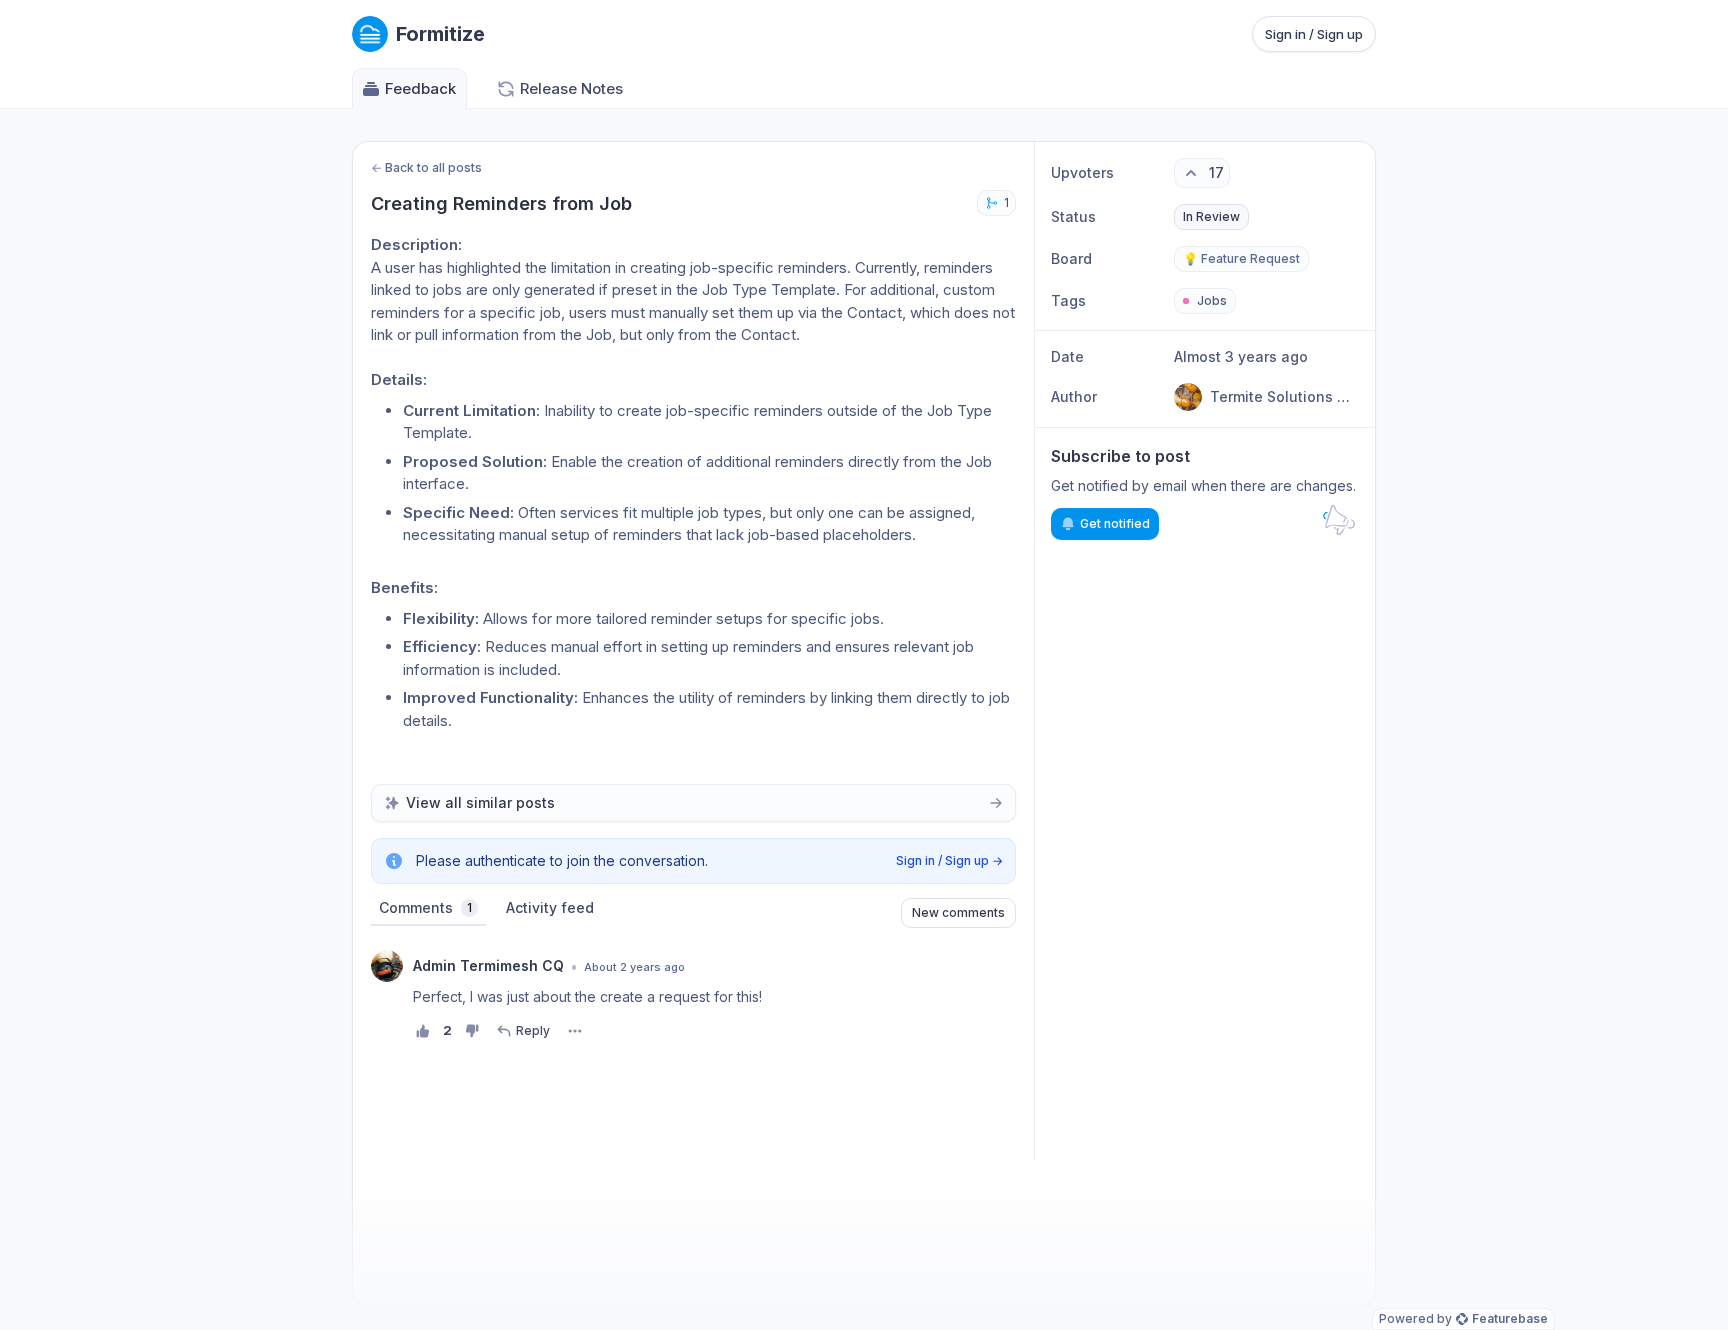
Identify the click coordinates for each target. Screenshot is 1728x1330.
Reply (533, 1030)
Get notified (1115, 523)
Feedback (420, 88)
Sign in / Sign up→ (949, 860)
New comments (958, 912)
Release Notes (571, 88)
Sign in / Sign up (1314, 34)
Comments (425, 907)
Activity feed (550, 907)
